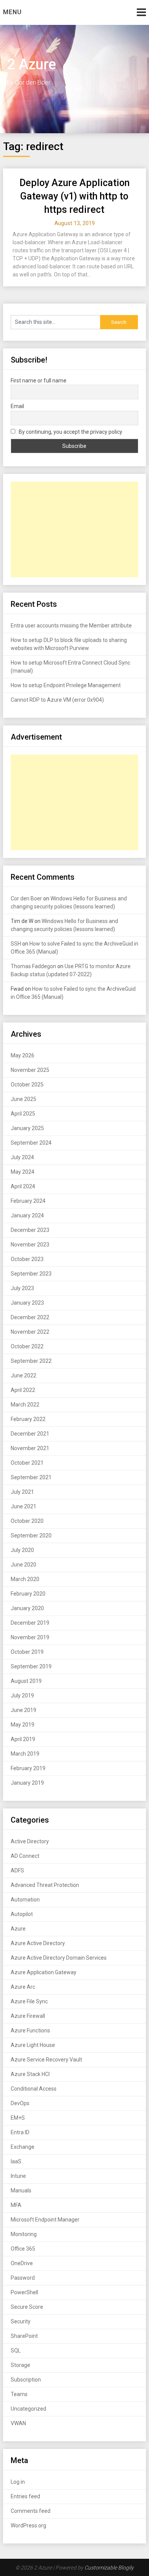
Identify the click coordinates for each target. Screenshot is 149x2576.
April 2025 (23, 1114)
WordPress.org (28, 2525)
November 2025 (30, 1070)
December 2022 (30, 1317)
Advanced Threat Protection (45, 1885)
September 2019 (31, 1666)
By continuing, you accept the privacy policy (70, 432)
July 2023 (22, 1288)
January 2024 (27, 1215)
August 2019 (26, 1681)
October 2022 (27, 1346)
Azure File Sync (29, 2001)
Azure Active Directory (38, 1943)
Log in (18, 2482)
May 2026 (23, 1055)
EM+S (18, 2118)
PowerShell (24, 2292)
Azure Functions (30, 2030)
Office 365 (23, 2249)
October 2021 (27, 1463)
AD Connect (25, 1856)
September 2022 (31, 1361)
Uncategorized (28, 2409)
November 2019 (30, 1637)
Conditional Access (34, 2089)
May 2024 (23, 1172)
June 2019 (23, 1710)
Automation (25, 1900)
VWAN (18, 2423)
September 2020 (31, 1535)
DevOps (20, 2103)
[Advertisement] (74, 529)
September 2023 (31, 1274)
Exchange (23, 2147)
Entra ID (20, 2132)
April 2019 (23, 1739)
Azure (18, 1929)
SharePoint (24, 2336)
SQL (16, 2351)
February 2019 (28, 1768)
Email (17, 406)
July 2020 (22, 1550)
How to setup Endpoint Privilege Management (66, 685)
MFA (16, 2205)
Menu (12, 12)
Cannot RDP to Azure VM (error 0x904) (57, 700)
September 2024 (31, 1143)
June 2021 (23, 1506)
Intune (18, 2176)
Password (23, 2278)
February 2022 (28, 1419)
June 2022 (23, 1375)
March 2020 (25, 1579)
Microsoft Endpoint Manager (45, 2220)
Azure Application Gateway (44, 1972)
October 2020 (27, 1521)
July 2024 (22, 1157)
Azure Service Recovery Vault (46, 2060)
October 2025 (27, 1085)
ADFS (17, 1870)
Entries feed (25, 2496)
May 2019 (23, 1725)
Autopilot (22, 1914)
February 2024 (28, 1201)
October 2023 (27, 1259)
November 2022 (30, 1332)
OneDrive (22, 2263)
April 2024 (23, 1186)
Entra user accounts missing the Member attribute (71, 626)
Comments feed (31, 2511)
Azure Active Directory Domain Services (59, 1958)
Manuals (21, 2190)
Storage (20, 2365)
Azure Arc (23, 1987)
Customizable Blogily (109, 2568)
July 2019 (22, 1696)
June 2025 (23, 1099)
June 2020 (23, 1565)
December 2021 (30, 1434)
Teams (19, 2394)
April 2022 (23, 1390)
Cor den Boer (26, 898)
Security (21, 2321)
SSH (16, 944)
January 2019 (27, 1783)
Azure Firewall (28, 2016)
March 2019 (25, 1754)
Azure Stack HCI (30, 2074)
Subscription (26, 2380)
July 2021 (22, 1492)
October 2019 (27, 1652)
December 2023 (30, 1230)
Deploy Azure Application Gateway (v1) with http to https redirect (74, 196)
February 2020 (28, 1594)
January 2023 (27, 1303)
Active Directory (30, 1841)
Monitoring (24, 2234)
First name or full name (39, 381)
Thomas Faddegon (33, 966)
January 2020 (27, 1608)
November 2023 (30, 1245)
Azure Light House (33, 2045)
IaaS (16, 2161)
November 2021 (30, 1448)
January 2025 (27, 1128)
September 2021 (31, 1477)
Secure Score (27, 2307)
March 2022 (25, 1405)
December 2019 (30, 1623)
